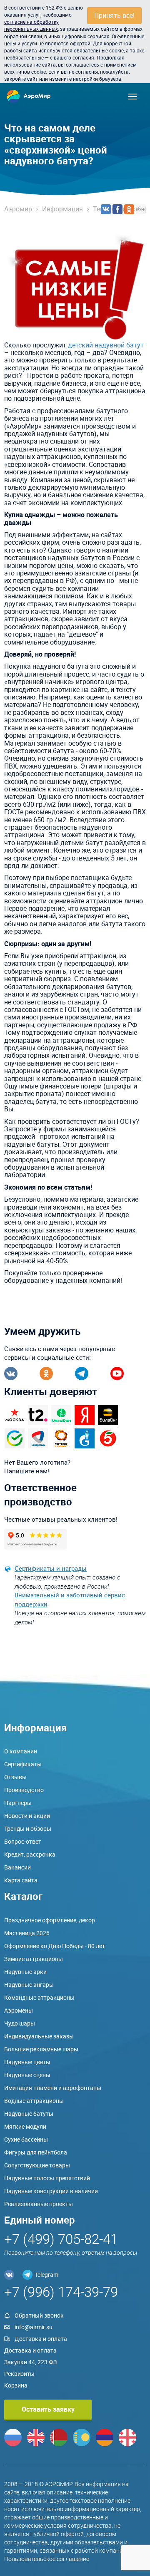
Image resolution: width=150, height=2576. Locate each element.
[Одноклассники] (129, 209)
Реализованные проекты (39, 2204)
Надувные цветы (27, 2062)
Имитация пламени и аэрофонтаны (53, 2088)
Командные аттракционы (39, 1997)
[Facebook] (117, 209)
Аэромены (19, 2010)
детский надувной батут (106, 345)
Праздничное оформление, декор (50, 1920)
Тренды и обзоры (28, 1828)
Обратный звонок (39, 2315)
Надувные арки (25, 1972)
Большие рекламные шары (41, 2049)
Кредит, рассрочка (30, 1854)
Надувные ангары (29, 1985)
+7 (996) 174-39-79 (61, 2292)
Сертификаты (23, 1764)
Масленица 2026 (27, 1933)
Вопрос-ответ (23, 1841)
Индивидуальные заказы (39, 2036)
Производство (24, 1790)
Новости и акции (27, 1816)
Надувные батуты (29, 2114)
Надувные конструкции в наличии (51, 2191)
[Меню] (132, 97)
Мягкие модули (25, 2126)
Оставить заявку (48, 2409)
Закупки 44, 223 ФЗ (30, 2362)
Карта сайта (21, 1880)
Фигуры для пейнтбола (36, 2152)
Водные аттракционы (34, 2101)
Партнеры (18, 1803)
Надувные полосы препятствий (47, 2178)
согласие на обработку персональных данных (31, 25)
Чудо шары (20, 2023)
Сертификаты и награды (51, 1568)
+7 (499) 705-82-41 (61, 2239)
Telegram (46, 2275)
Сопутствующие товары (37, 2165)
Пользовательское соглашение (47, 2559)
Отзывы (15, 1777)
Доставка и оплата (41, 2339)
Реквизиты (19, 2374)
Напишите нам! (27, 1471)
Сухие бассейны (26, 2139)
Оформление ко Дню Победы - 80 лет (55, 1946)
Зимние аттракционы (34, 1959)
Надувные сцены (27, 2075)
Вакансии (17, 1867)
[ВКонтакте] (106, 209)
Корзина (16, 2385)
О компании (21, 1751)
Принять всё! (114, 15)
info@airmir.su (34, 2327)
